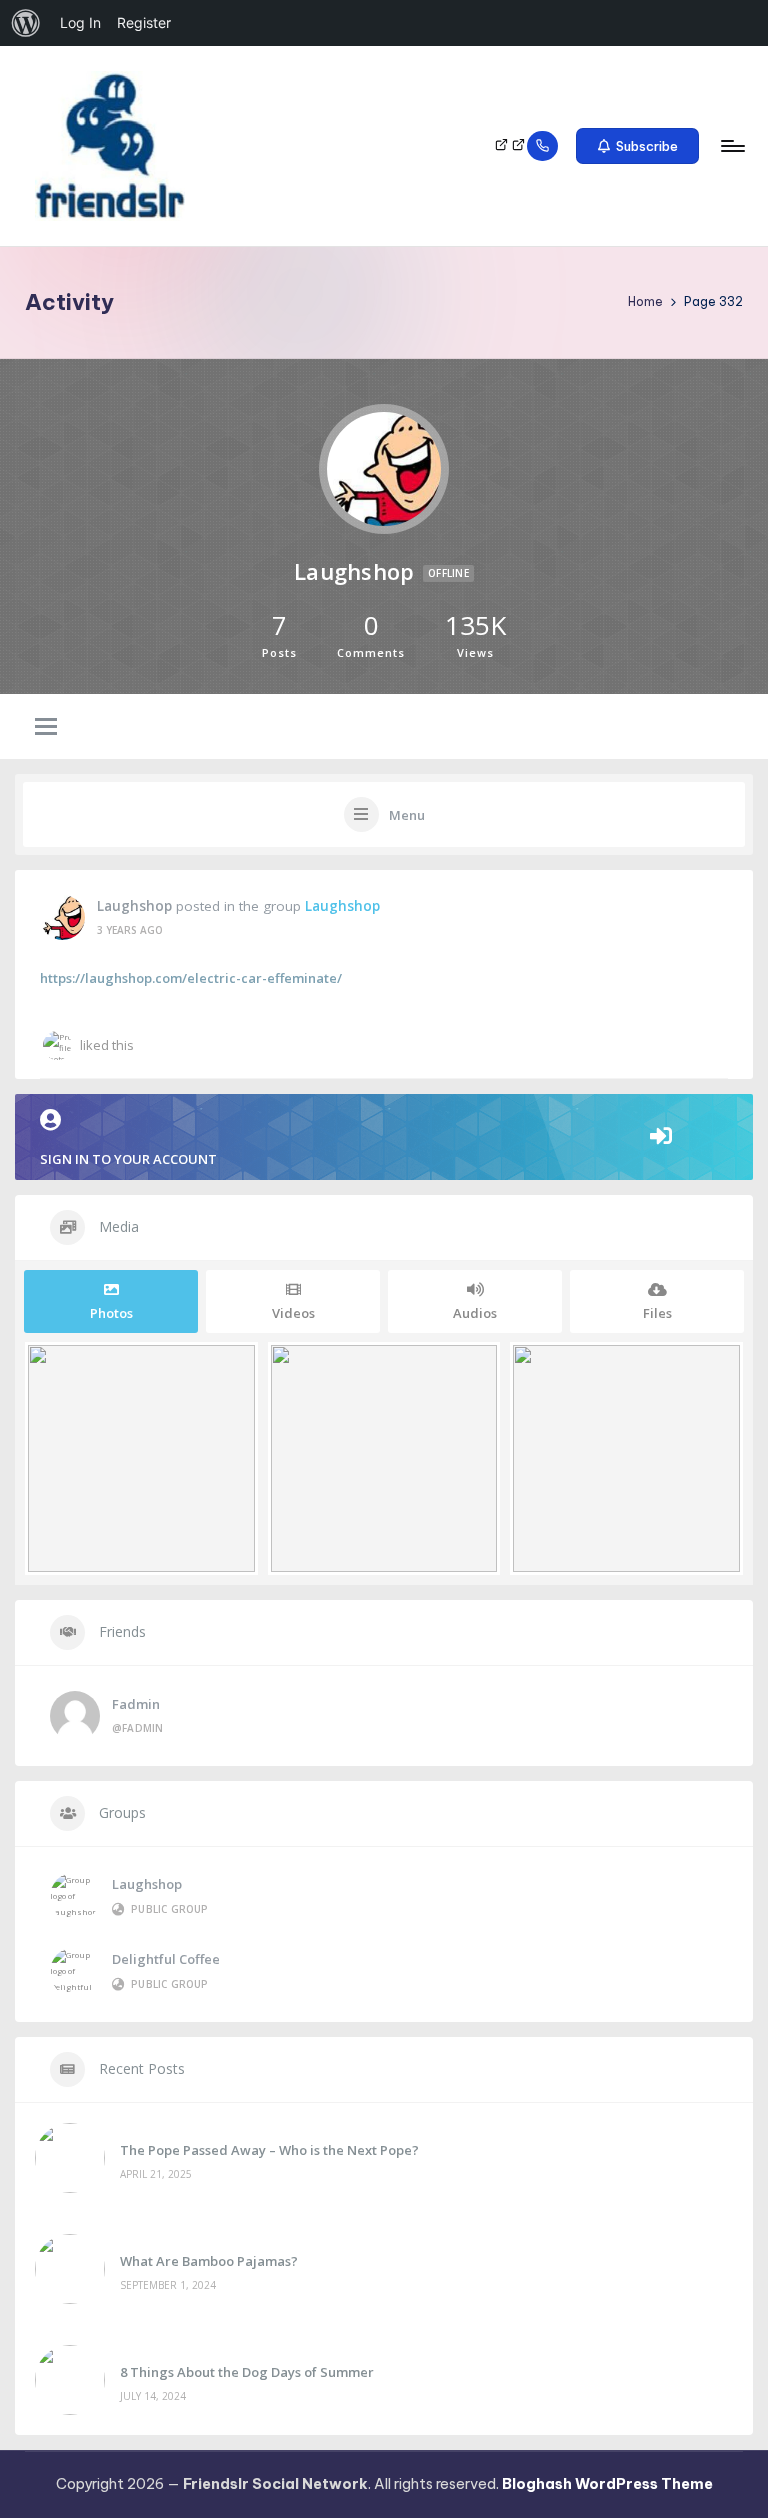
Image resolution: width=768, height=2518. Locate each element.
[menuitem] (26, 23)
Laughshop (134, 906)
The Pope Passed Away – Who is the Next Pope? (269, 2150)
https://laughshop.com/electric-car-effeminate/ (191, 978)
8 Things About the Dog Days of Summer (247, 2372)
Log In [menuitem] (80, 22)
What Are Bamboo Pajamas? (209, 2261)
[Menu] (731, 146)
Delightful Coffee (166, 1959)
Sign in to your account (128, 1159)
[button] (637, 146)
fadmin (136, 1704)
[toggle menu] (46, 728)
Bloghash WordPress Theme (607, 2484)
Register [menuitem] (144, 22)
